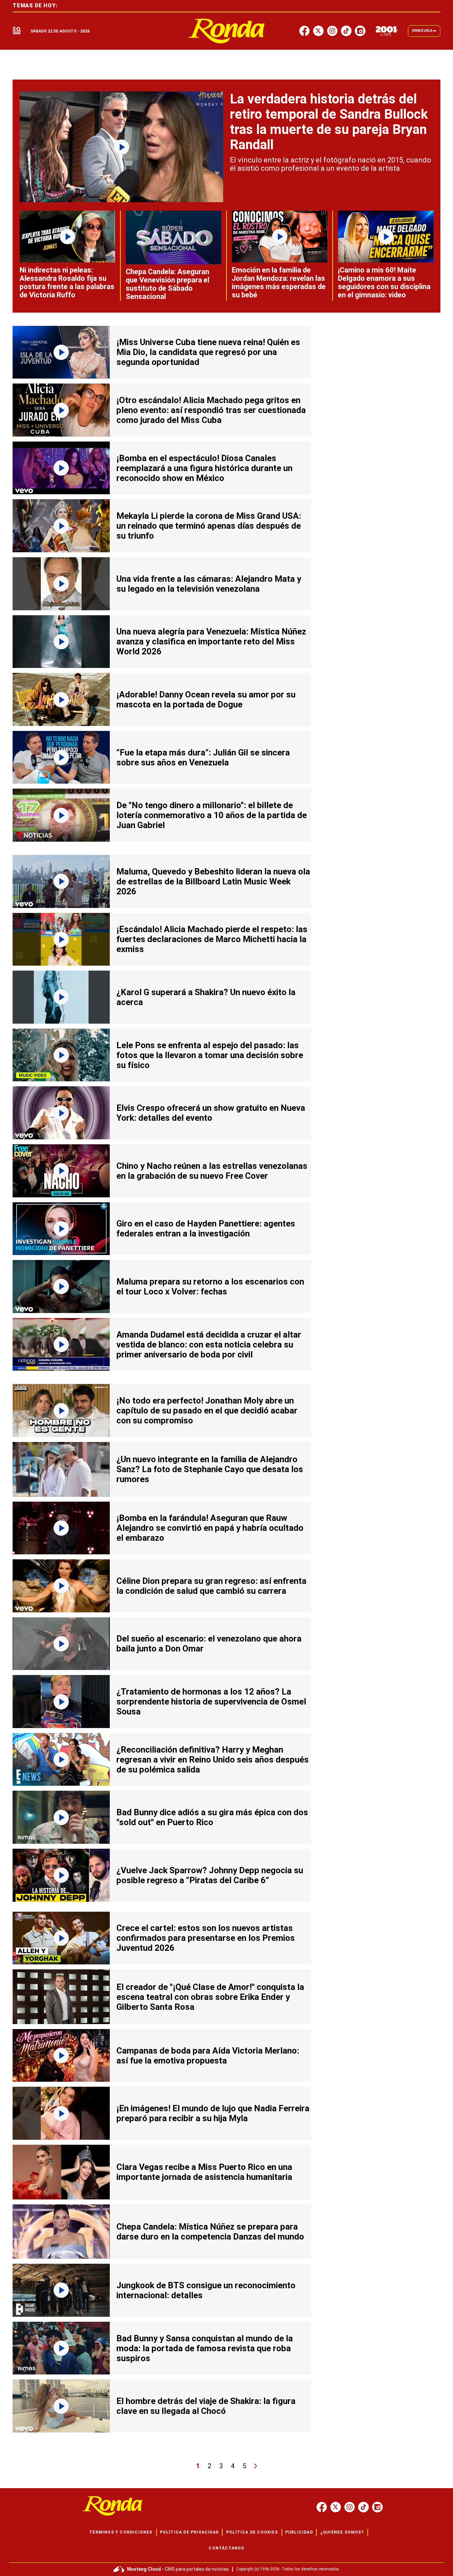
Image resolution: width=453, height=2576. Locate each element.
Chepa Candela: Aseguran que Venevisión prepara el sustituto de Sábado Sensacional (167, 284)
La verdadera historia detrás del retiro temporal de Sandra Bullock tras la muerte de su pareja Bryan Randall (329, 122)
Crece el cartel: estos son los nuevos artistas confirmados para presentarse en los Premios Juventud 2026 (206, 1938)
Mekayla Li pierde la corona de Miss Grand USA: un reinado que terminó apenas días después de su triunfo (209, 526)
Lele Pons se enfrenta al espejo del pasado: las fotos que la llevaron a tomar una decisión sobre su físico (210, 1055)
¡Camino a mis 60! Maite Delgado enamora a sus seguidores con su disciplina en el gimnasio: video (384, 282)
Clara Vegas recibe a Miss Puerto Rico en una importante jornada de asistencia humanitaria (204, 2172)
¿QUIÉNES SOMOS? (342, 2532)
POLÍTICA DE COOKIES (252, 2532)
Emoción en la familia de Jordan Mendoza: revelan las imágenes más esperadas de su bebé (279, 282)
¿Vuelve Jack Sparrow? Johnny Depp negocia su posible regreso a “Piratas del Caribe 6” (210, 1875)
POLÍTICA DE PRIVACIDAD (189, 2532)
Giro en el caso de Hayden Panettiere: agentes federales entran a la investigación (206, 1228)
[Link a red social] (322, 2507)
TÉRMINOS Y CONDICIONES (121, 2532)
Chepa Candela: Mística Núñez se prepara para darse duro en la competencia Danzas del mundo (210, 2232)
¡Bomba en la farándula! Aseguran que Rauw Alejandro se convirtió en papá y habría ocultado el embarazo (210, 1528)
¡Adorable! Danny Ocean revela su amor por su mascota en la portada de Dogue (206, 699)
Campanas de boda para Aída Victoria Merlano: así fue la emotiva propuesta (208, 2056)
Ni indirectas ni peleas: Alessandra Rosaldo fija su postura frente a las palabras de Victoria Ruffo (67, 282)
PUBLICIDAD (299, 2532)
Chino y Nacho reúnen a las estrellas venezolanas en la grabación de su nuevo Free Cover (212, 1171)
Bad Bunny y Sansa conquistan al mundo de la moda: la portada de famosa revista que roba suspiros (205, 2348)
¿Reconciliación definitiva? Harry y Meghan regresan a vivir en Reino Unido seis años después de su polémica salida (213, 1760)
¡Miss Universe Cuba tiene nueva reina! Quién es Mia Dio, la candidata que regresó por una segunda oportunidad (208, 352)
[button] (17, 31)
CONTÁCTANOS (226, 2548)
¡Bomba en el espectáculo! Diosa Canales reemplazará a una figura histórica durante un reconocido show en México (204, 468)
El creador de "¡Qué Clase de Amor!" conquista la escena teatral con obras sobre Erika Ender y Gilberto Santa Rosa (210, 1997)
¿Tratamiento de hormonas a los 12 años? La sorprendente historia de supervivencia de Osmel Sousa (211, 1702)
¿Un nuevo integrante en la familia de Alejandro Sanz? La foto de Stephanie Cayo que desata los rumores (210, 1469)
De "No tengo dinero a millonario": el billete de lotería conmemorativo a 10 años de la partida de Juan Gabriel (212, 815)
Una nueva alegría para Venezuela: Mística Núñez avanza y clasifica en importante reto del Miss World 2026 (211, 641)
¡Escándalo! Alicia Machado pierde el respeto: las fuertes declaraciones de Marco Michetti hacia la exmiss (212, 939)
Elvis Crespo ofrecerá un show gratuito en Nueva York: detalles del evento (211, 1113)
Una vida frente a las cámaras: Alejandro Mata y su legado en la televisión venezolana (209, 584)
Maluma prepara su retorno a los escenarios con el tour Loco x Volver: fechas (210, 1287)
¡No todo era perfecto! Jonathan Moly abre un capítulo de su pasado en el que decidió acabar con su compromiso (207, 1410)
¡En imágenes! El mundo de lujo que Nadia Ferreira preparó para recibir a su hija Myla (213, 2113)
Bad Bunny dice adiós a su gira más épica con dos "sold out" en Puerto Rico (212, 1817)
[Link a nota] (121, 147)
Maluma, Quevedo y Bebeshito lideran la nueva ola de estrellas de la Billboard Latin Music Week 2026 (213, 881)
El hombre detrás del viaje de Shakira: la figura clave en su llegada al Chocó (206, 2406)
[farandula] (227, 31)
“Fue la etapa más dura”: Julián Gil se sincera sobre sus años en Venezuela (203, 757)
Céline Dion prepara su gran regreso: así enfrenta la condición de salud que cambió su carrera (211, 1586)
